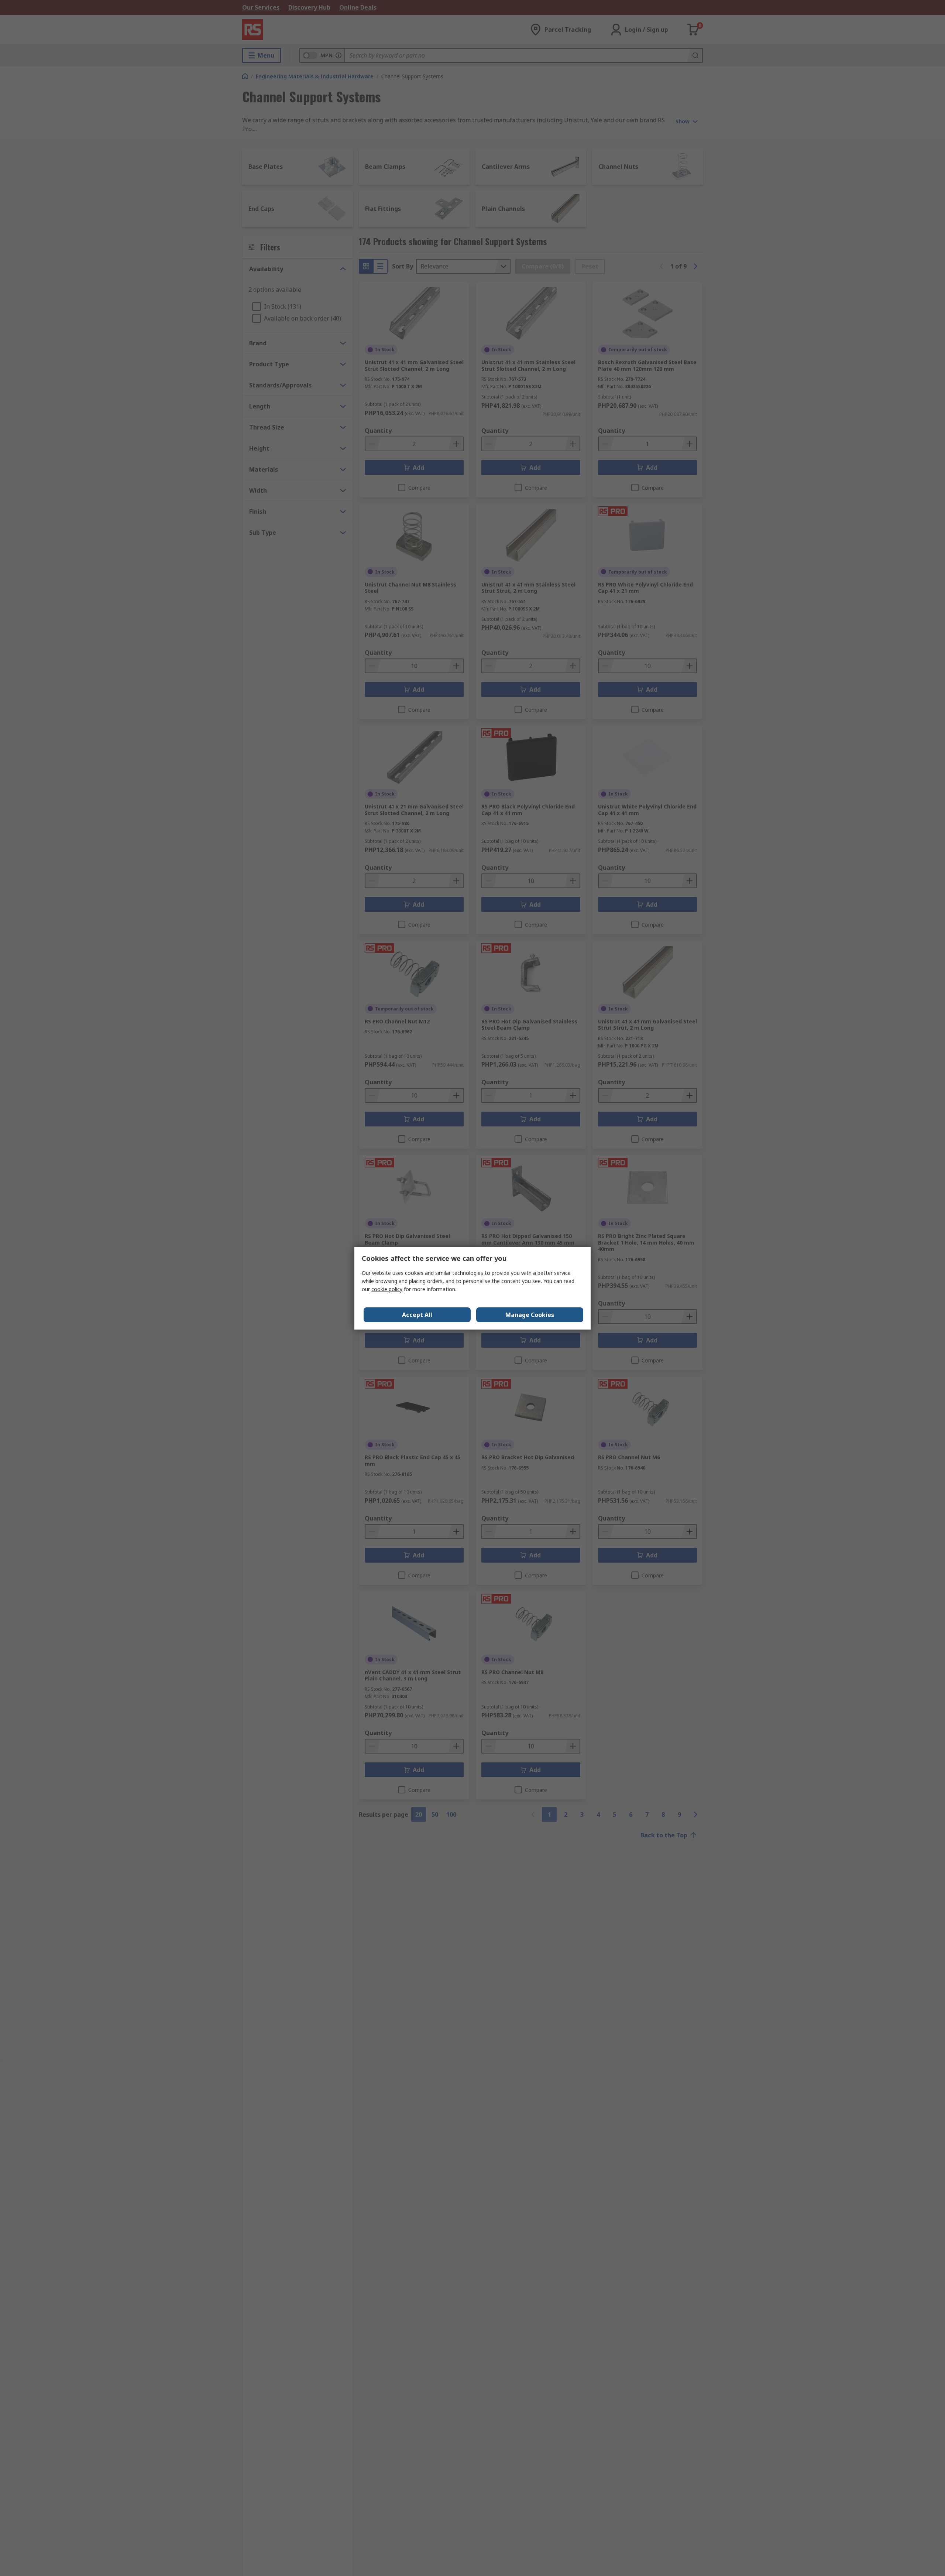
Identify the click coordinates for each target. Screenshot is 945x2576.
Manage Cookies (530, 1315)
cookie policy (387, 1289)
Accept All (417, 1315)
